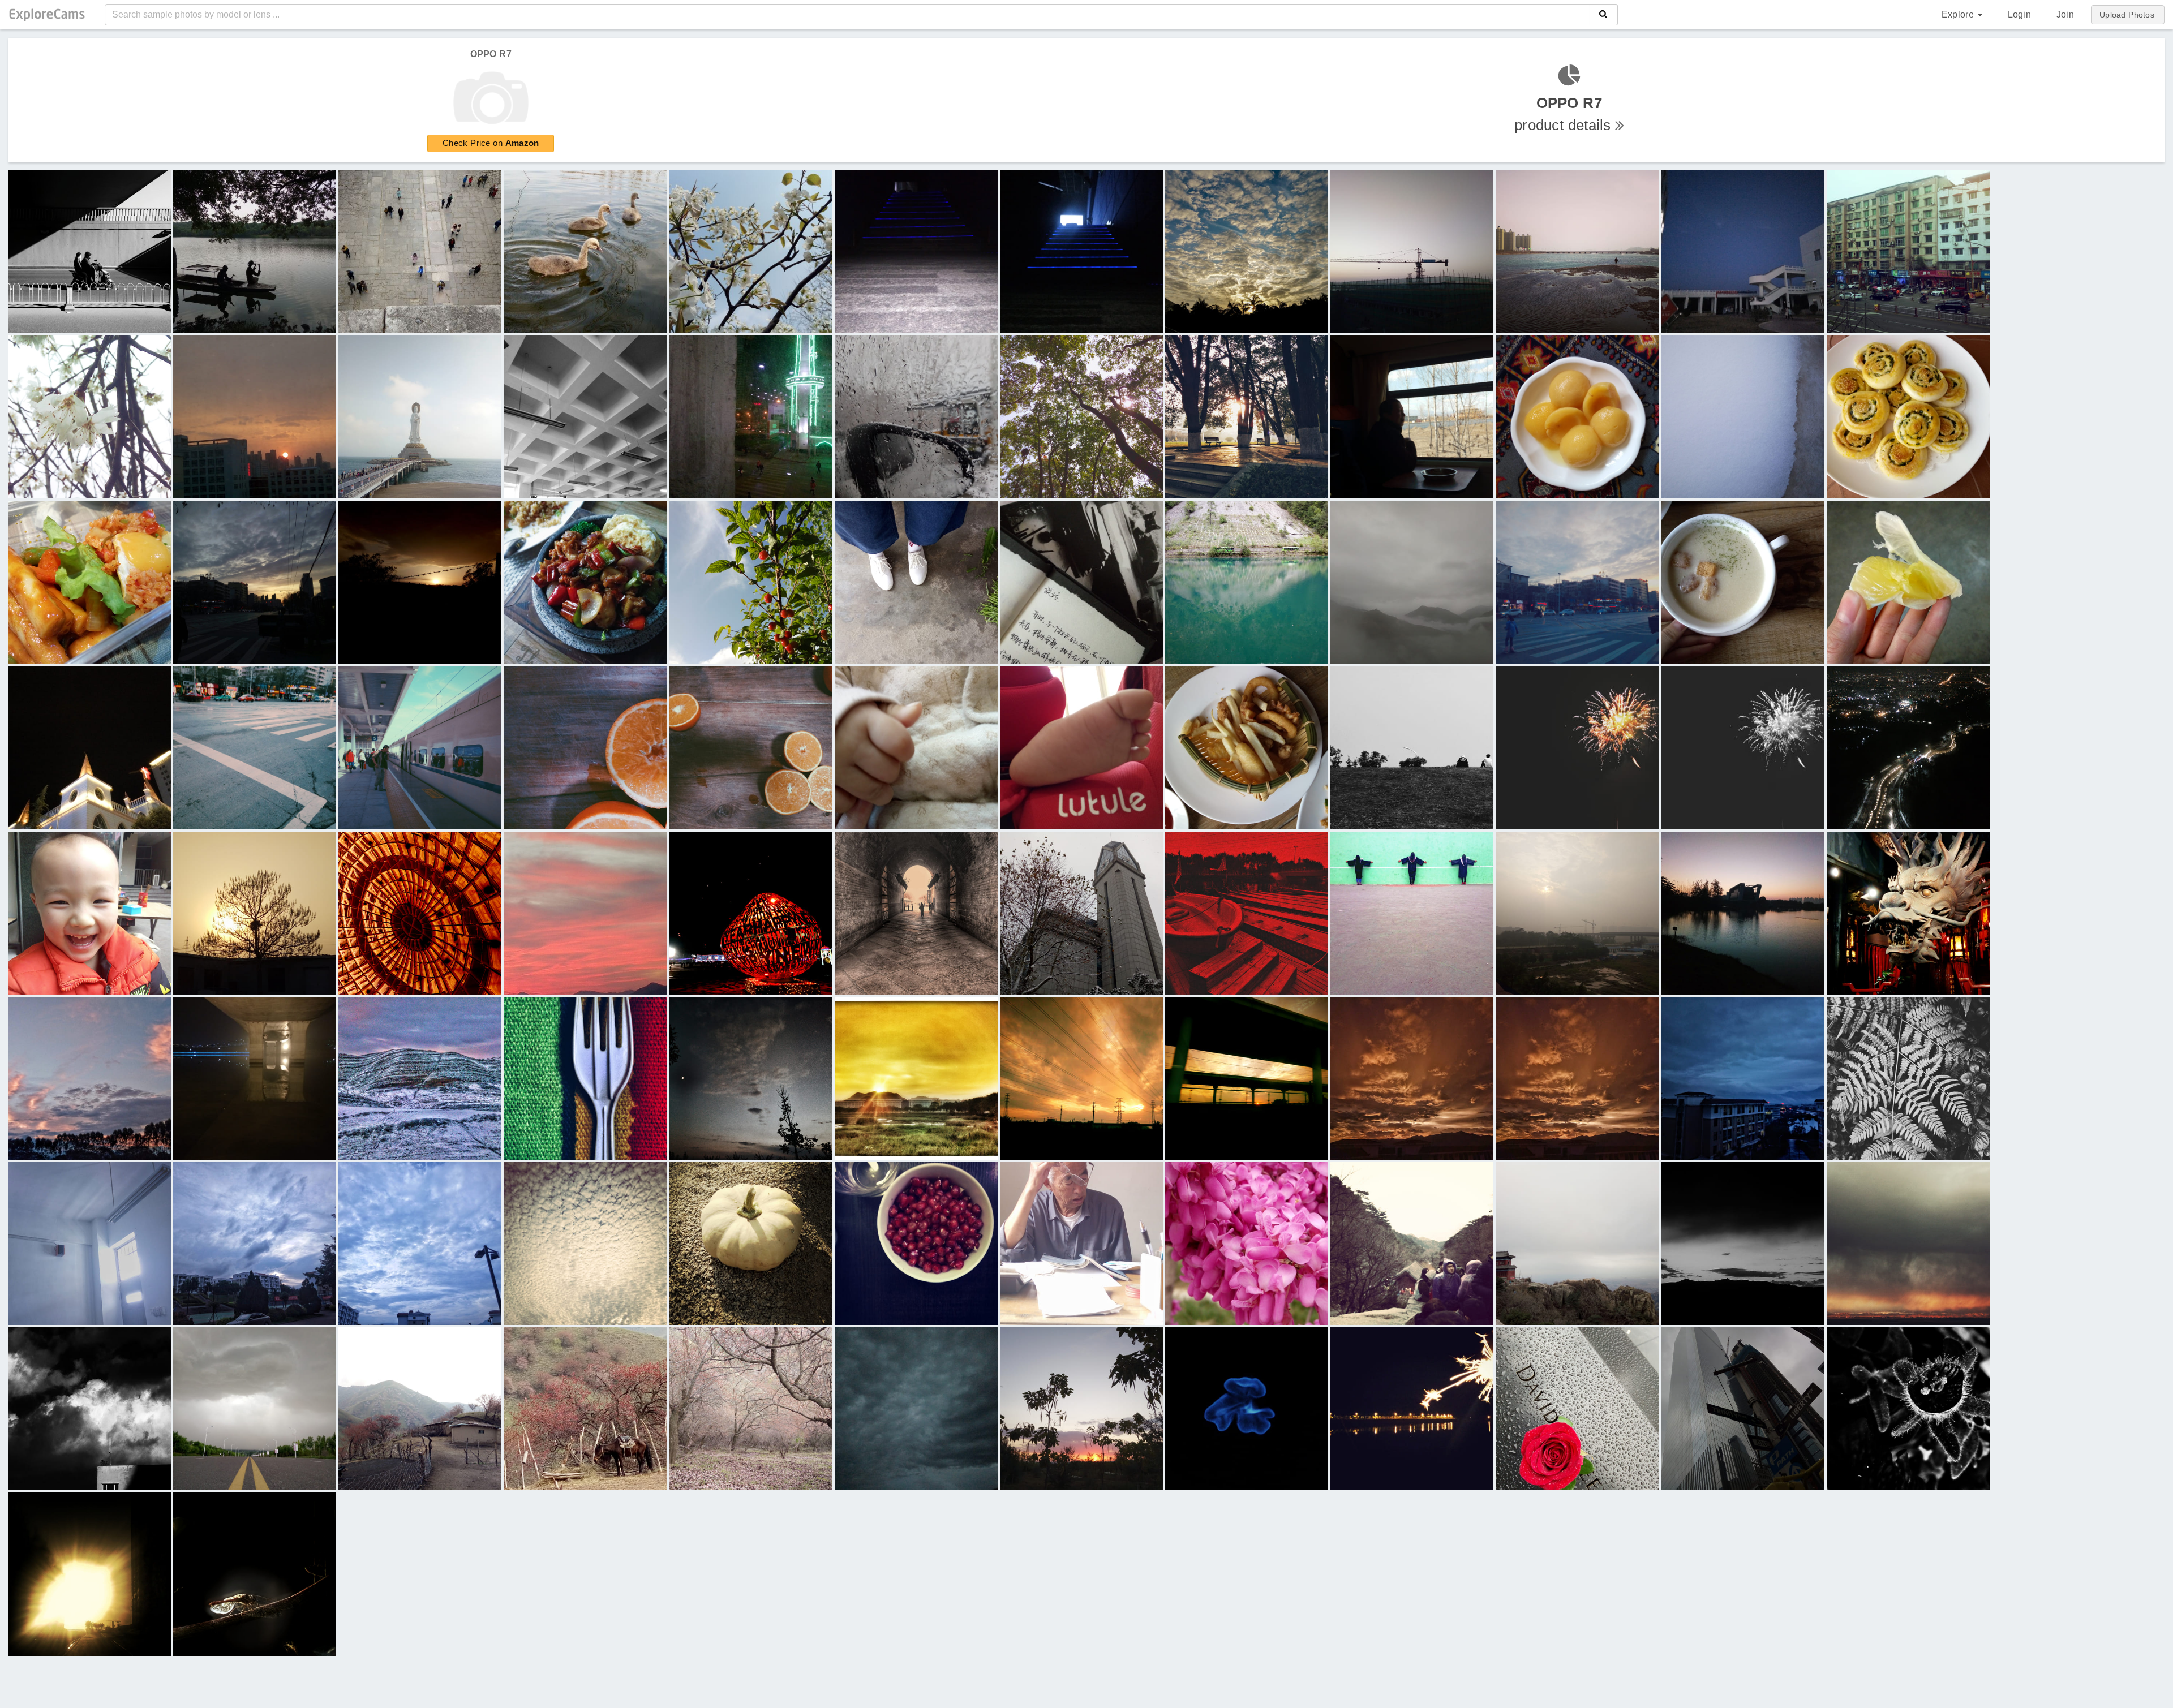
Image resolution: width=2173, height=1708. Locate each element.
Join (2065, 14)
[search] (1603, 15)
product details (1565, 114)
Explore (1959, 14)
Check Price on (491, 143)
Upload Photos (2127, 15)
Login (2019, 14)
